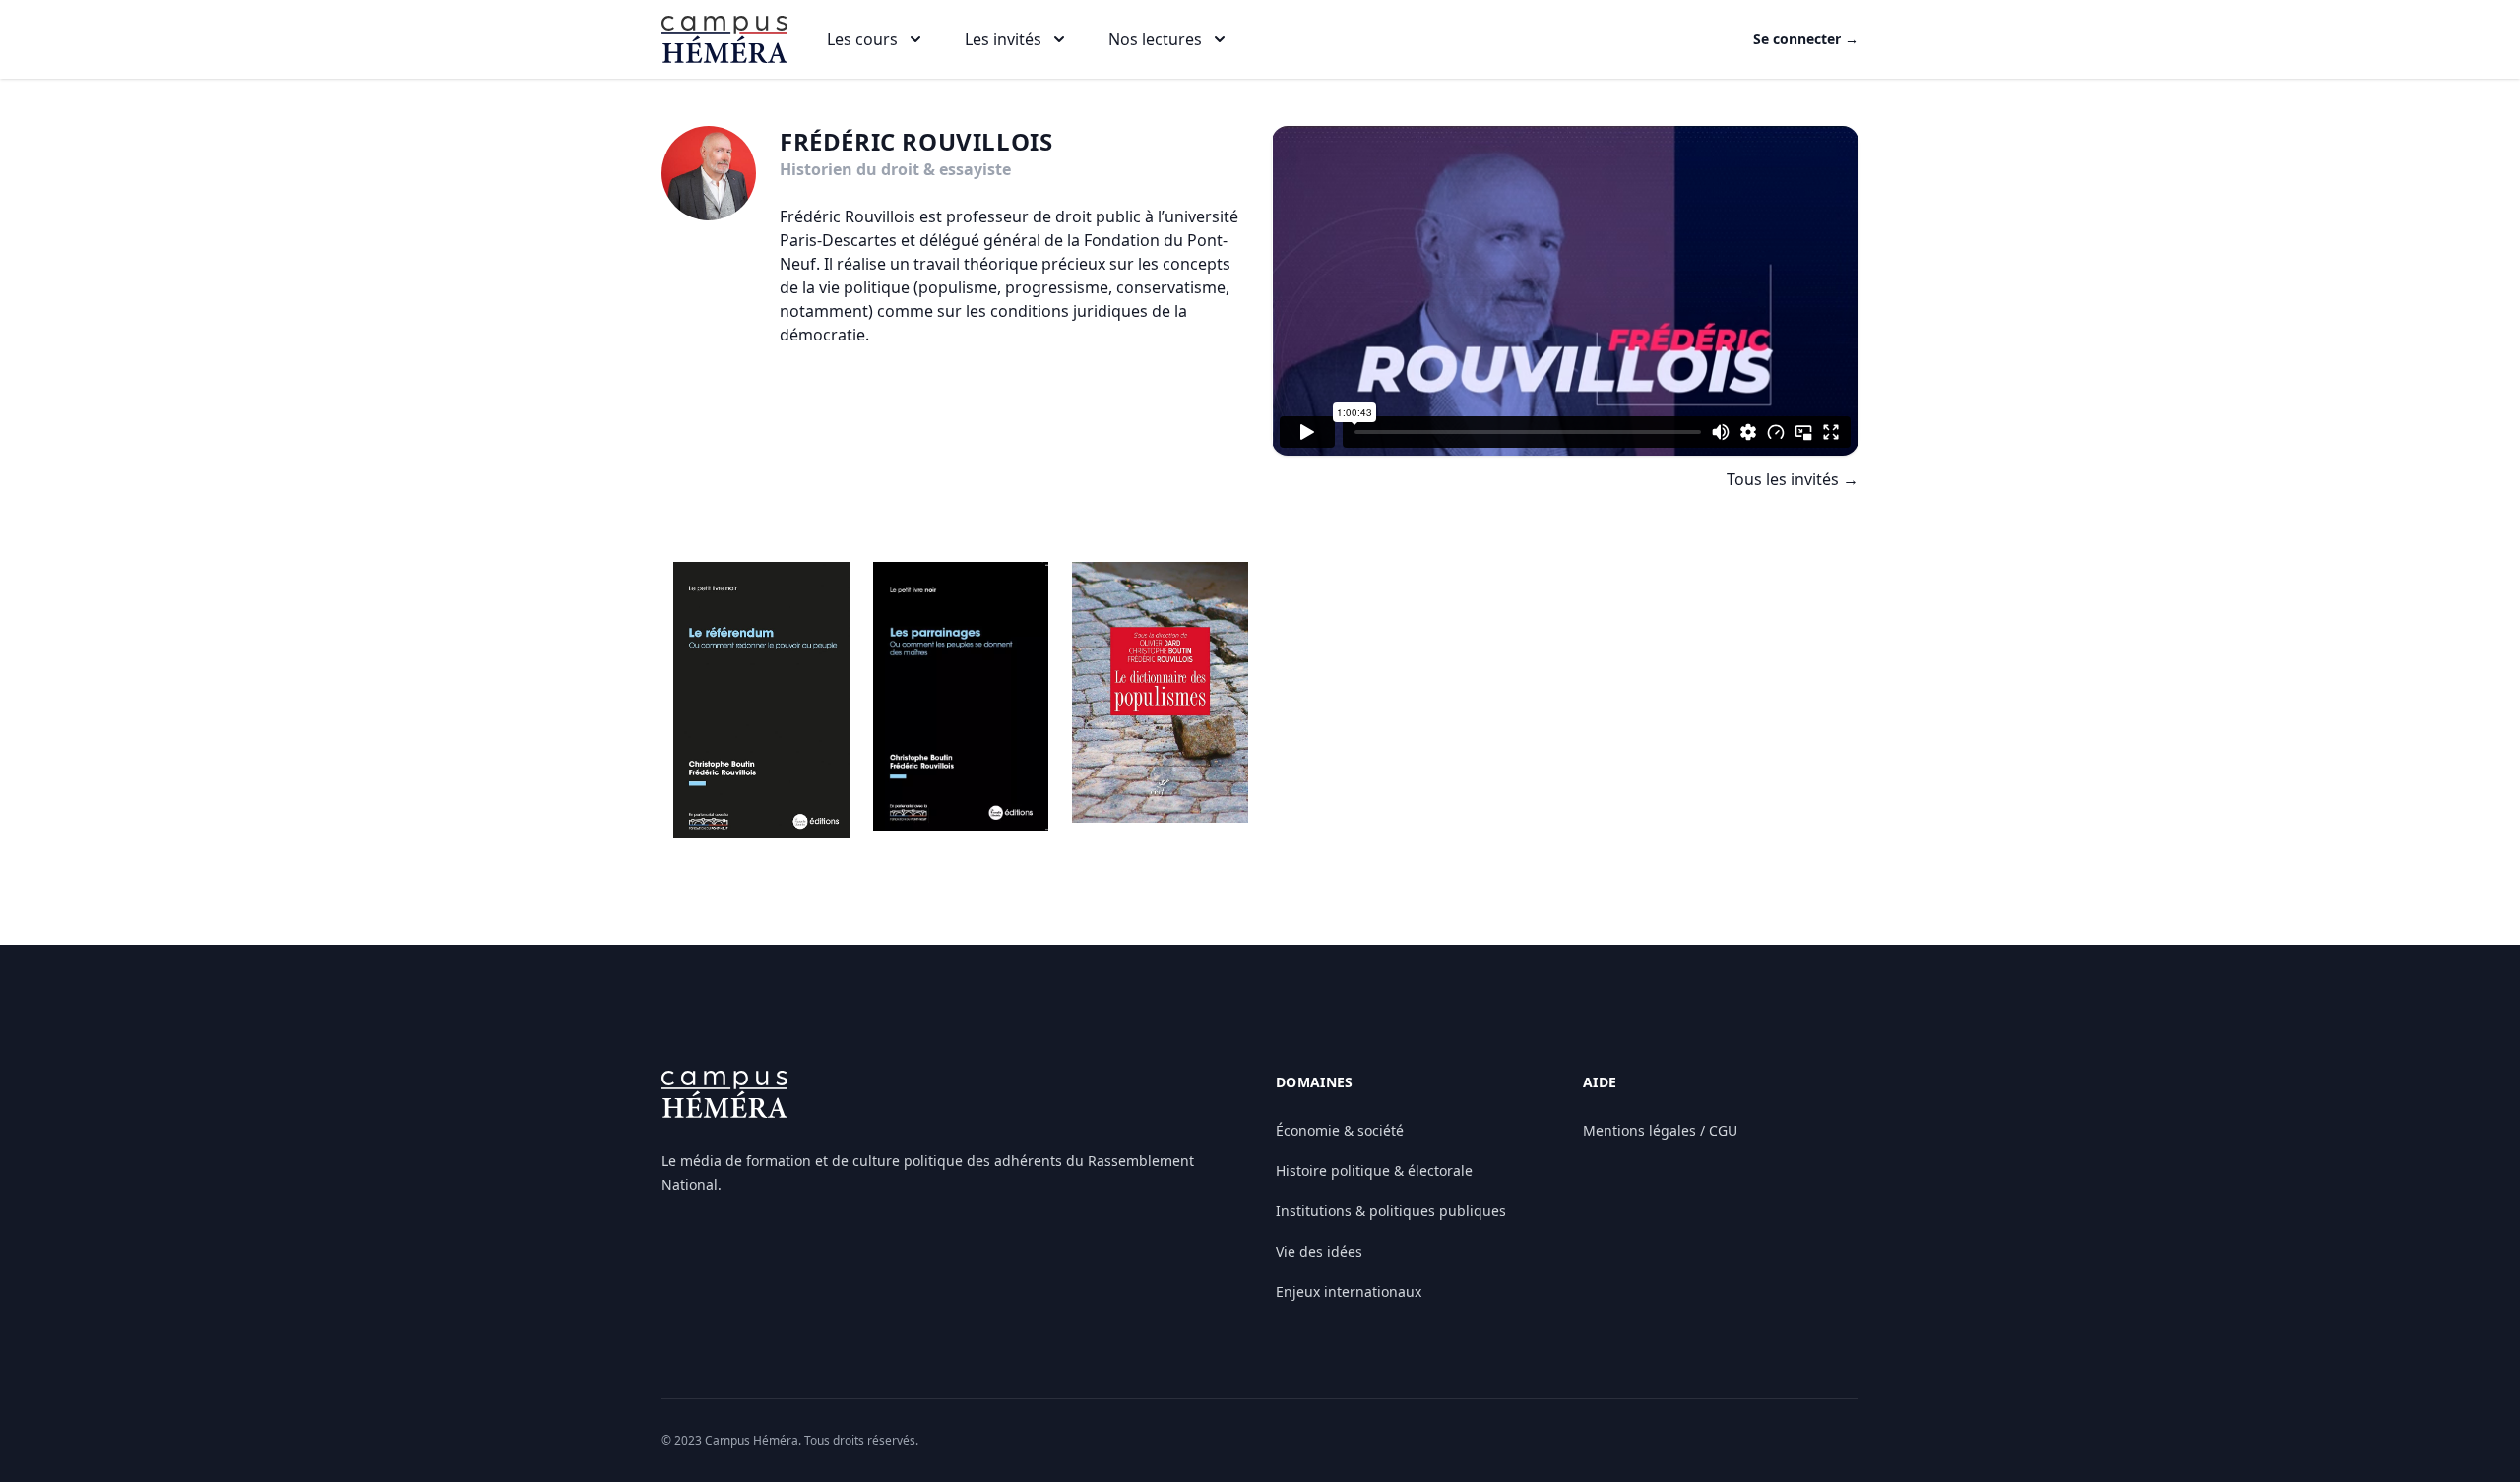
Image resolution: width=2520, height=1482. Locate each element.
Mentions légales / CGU (1660, 1130)
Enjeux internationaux (1349, 1292)
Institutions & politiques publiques (1391, 1211)
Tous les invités (1793, 479)
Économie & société (1340, 1130)
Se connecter (1806, 39)
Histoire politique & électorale (1374, 1171)
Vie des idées (1319, 1251)
